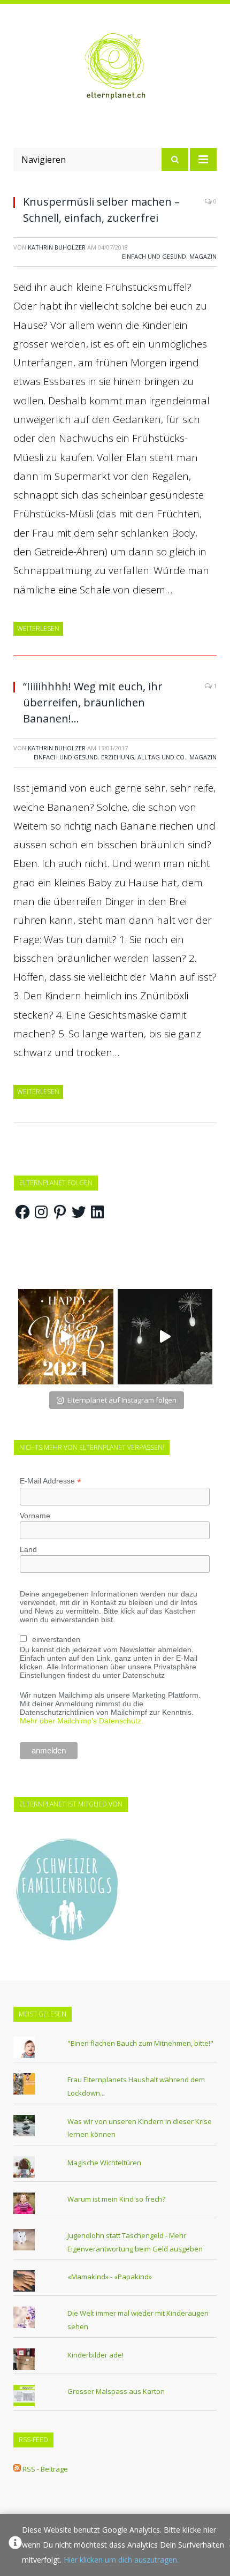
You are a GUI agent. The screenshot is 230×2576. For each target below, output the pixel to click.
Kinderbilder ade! (95, 2355)
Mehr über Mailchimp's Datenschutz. (82, 1721)
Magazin (203, 256)
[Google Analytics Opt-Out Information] (15, 2545)
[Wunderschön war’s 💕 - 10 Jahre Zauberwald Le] (165, 1337)
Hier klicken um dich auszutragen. (121, 2560)
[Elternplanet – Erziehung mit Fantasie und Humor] (115, 66)
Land (28, 1549)
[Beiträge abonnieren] (17, 2469)
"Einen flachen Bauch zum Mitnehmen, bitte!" (140, 2043)
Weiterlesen (38, 628)
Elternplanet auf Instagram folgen (122, 1400)
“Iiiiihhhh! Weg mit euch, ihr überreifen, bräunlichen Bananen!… (93, 702)
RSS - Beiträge (45, 2469)
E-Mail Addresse (51, 1481)
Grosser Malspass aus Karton (116, 2391)
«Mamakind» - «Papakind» (110, 2277)
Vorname (35, 1516)
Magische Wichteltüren (104, 2163)
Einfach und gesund (154, 256)
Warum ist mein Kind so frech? (116, 2199)
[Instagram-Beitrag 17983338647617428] (66, 1337)
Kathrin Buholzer (57, 247)
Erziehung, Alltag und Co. (144, 757)
